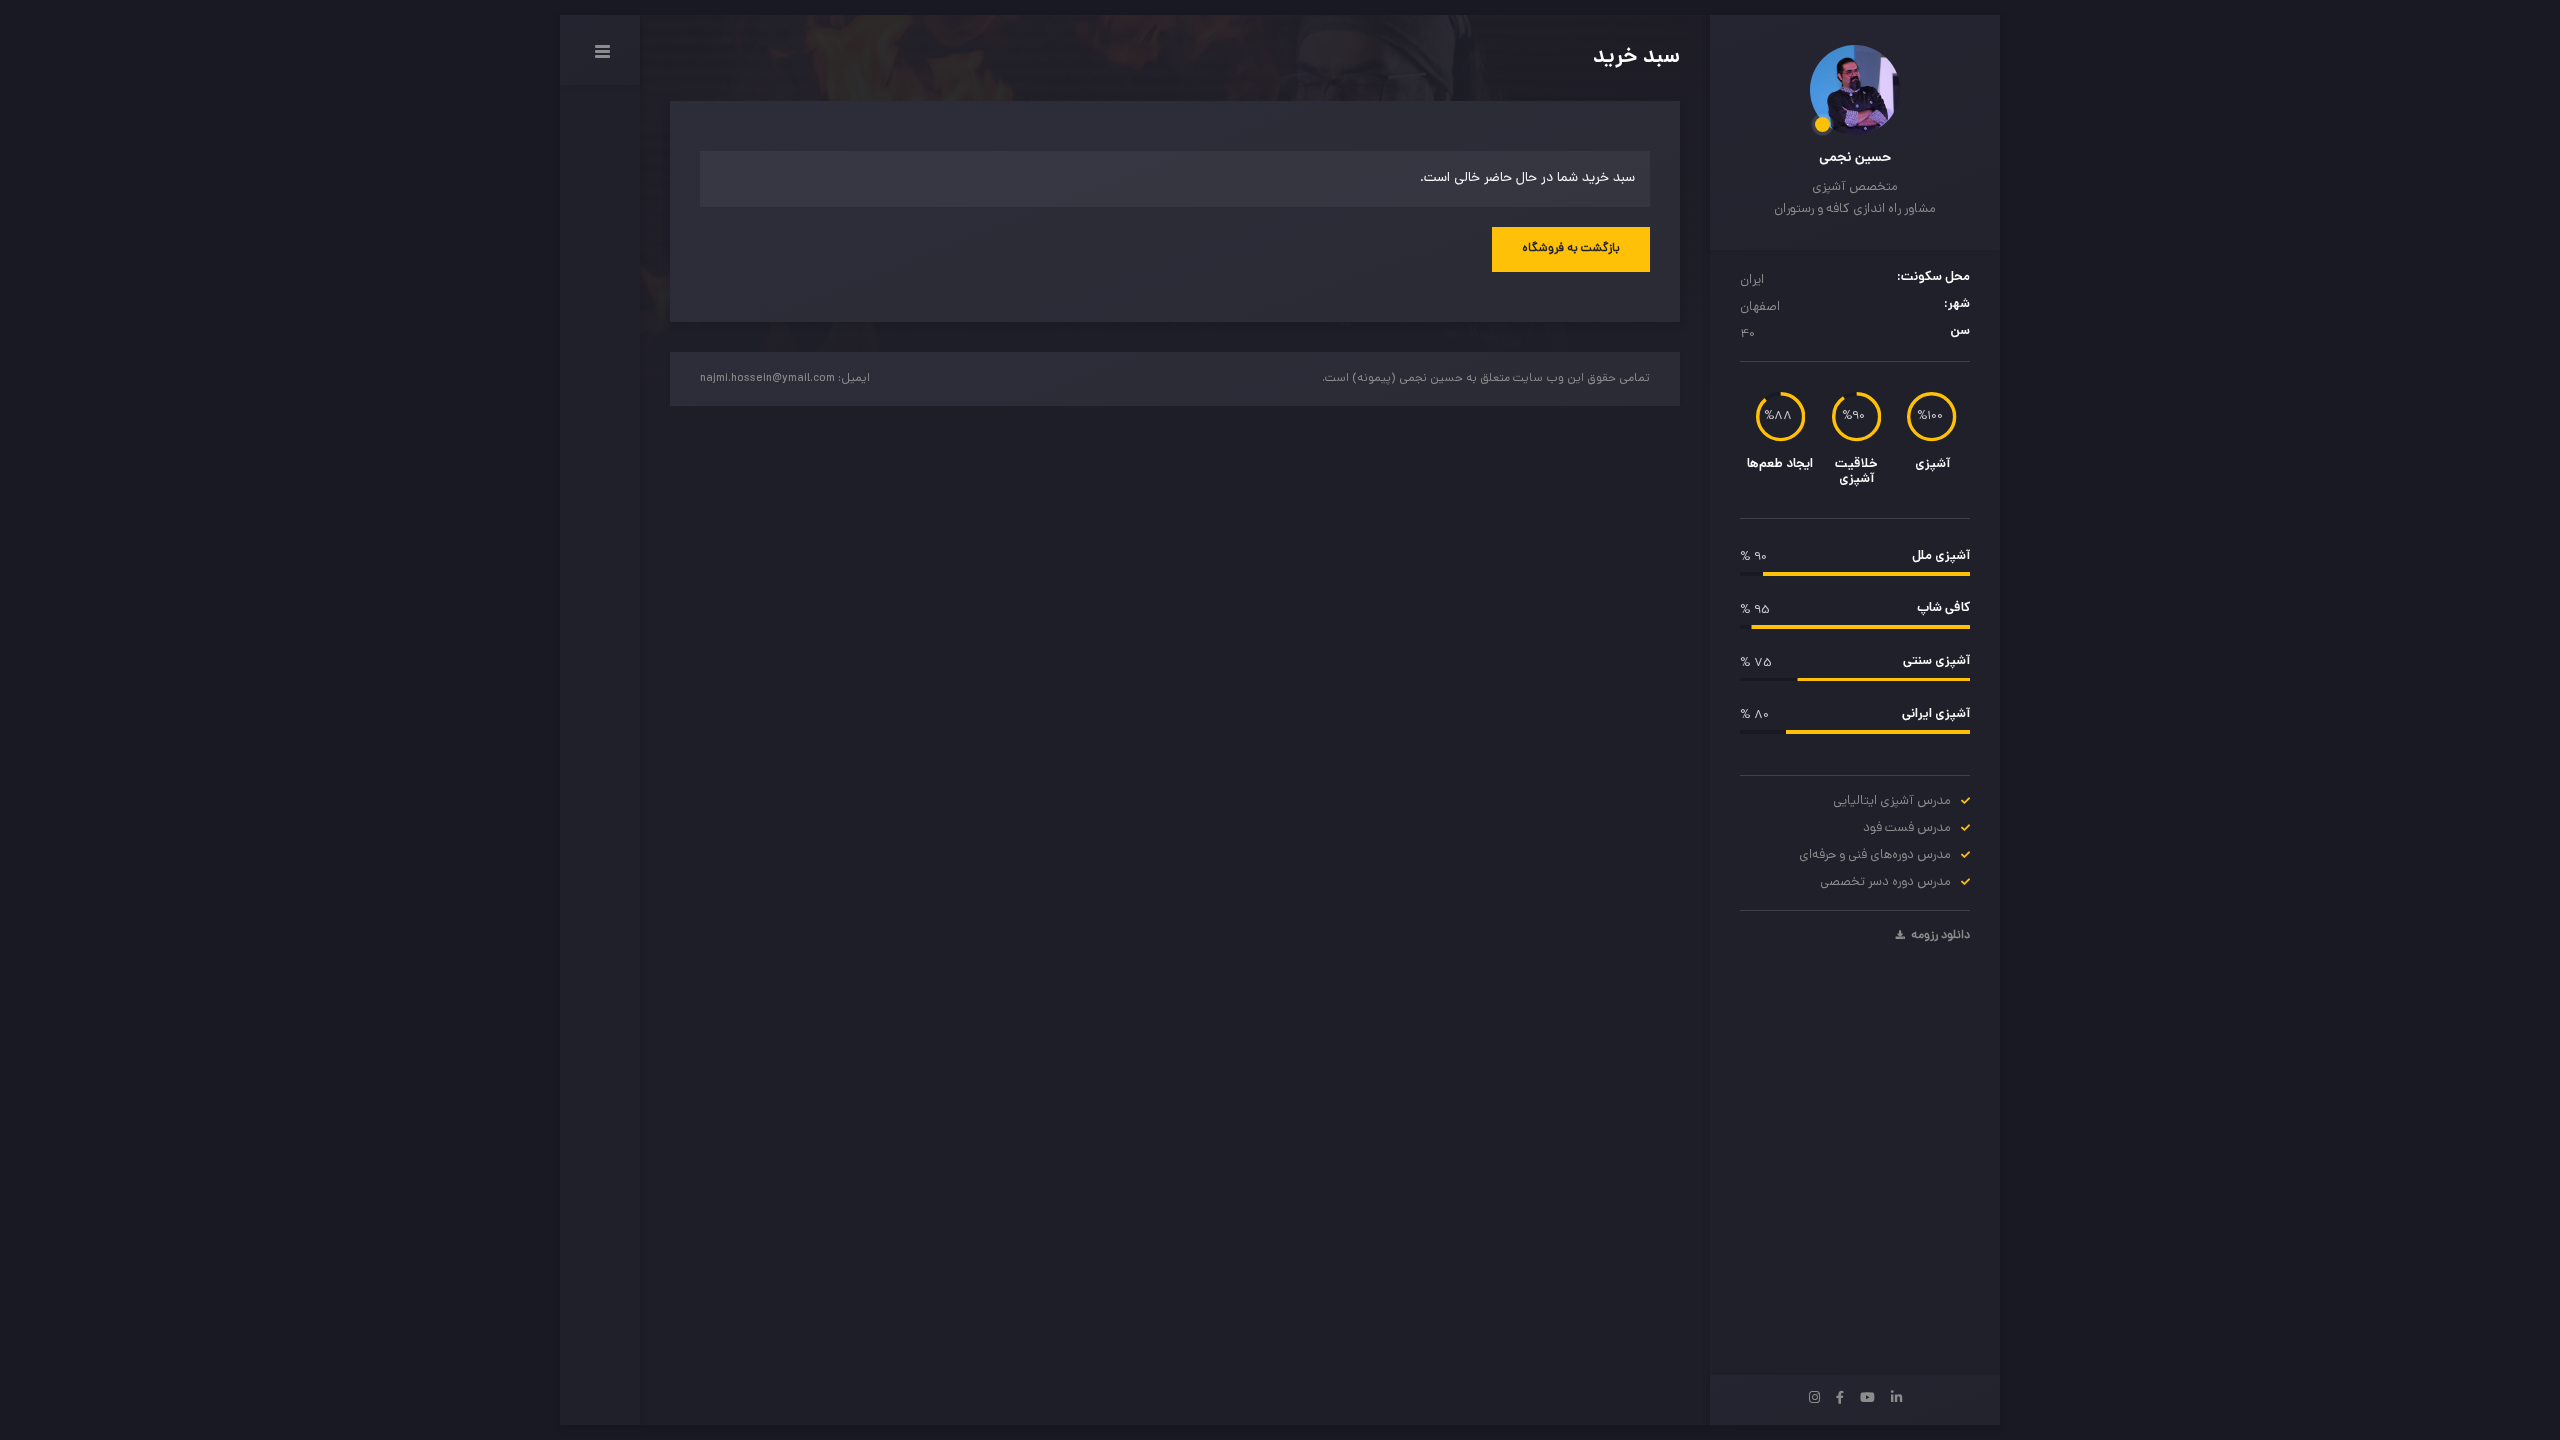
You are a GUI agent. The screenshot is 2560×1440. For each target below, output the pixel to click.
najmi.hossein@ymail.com (767, 379)
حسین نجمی (1855, 158)
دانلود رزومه (1939, 936)
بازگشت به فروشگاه (1571, 249)
